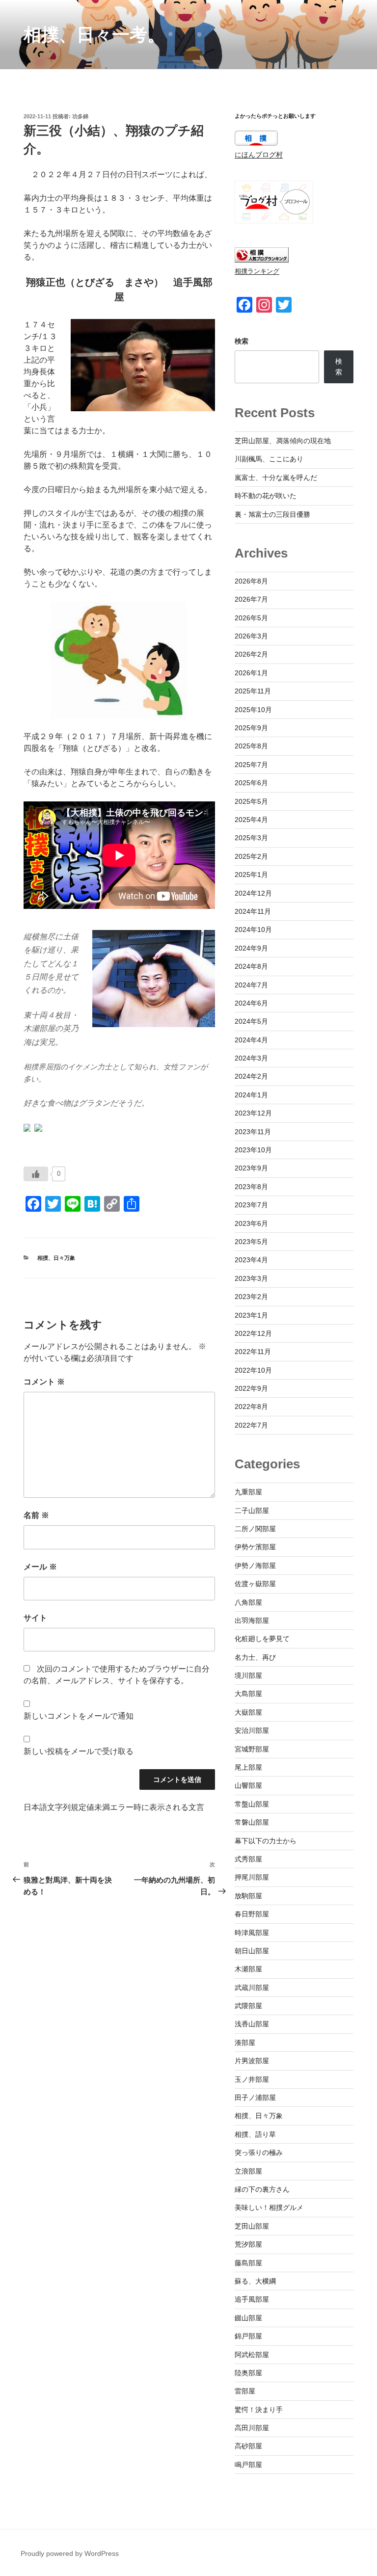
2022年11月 (253, 1352)
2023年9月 (251, 1168)
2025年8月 (251, 746)
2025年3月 (251, 838)
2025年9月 (251, 728)
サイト (35, 1618)
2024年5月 (251, 1021)
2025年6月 (251, 783)
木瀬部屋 (248, 1969)
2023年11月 (253, 1132)
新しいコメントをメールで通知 (79, 1716)
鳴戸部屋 (248, 2465)
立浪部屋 (248, 2171)
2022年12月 (253, 1333)
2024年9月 (251, 948)
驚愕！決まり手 (259, 2410)
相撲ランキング (257, 271)
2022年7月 (251, 1425)
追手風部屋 (252, 2299)
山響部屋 (248, 1785)
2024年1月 (251, 1095)
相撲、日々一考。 (94, 35)
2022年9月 (251, 1388)
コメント (44, 1382)
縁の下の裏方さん (262, 2189)
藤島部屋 (248, 2263)
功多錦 (80, 116)
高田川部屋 (252, 2428)
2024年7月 (251, 985)
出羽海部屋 (252, 1620)
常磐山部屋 (252, 1822)
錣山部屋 (248, 2318)
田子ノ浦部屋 (255, 2098)
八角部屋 (248, 1602)
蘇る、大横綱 (255, 2281)
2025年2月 (251, 856)
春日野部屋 (252, 1914)
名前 (36, 1515)
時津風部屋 (252, 1933)
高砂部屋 (248, 2446)
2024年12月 (253, 893)
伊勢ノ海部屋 (255, 1566)
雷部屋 (245, 2391)
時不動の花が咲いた (266, 496)
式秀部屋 (248, 1859)
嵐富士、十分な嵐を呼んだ (276, 478)
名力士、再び (255, 1657)
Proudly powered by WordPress (70, 2553)
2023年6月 (251, 1223)
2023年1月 (251, 1315)
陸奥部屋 (248, 2373)
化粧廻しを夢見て (262, 1639)
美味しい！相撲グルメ (269, 2207)
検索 (242, 341)
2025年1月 (251, 875)
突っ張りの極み (259, 2152)
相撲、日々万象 (56, 1258)
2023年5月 (251, 1242)
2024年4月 (251, 1040)
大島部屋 (248, 1694)
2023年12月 (253, 1113)
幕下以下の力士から (266, 1841)
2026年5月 (251, 618)
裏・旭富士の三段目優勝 (272, 514)
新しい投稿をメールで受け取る (79, 1751)
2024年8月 (251, 966)
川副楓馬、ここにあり (269, 459)
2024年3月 (251, 1058)
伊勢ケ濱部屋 (255, 1547)
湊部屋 (245, 2043)
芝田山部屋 (252, 2226)
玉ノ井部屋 (252, 2079)
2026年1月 (251, 673)
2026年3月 (251, 636)
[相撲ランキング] (262, 260)
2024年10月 (253, 929)
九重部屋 (248, 1492)
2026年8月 (251, 581)
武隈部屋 (248, 2006)
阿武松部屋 (252, 2355)
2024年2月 (251, 1076)
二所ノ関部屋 (255, 1529)
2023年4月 (251, 1260)
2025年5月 (251, 801)
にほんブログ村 (259, 155)
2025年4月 (251, 820)
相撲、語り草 (255, 2134)
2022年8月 (251, 1407)
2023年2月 (251, 1297)
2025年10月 (253, 710)
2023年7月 (251, 1205)
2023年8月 (251, 1187)
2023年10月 (253, 1150)
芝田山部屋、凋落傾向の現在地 (283, 441)
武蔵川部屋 (252, 1988)
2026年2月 (251, 654)
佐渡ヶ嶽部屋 (255, 1584)
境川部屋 (248, 1675)
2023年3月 (251, 1278)
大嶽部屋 (248, 1712)
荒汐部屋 (248, 2244)
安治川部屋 (252, 1730)
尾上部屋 (248, 1767)
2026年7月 (251, 599)
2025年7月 (251, 765)
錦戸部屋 (248, 2336)
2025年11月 (253, 691)
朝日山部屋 (252, 1951)
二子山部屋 (252, 1511)
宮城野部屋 (252, 1749)
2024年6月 (251, 1003)
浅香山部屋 (252, 2024)
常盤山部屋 (252, 1804)
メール (40, 1567)
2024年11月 (253, 911)
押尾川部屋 (252, 1877)
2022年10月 (253, 1370)
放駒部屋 (248, 1896)
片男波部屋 (252, 2061)
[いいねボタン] (36, 1174)
